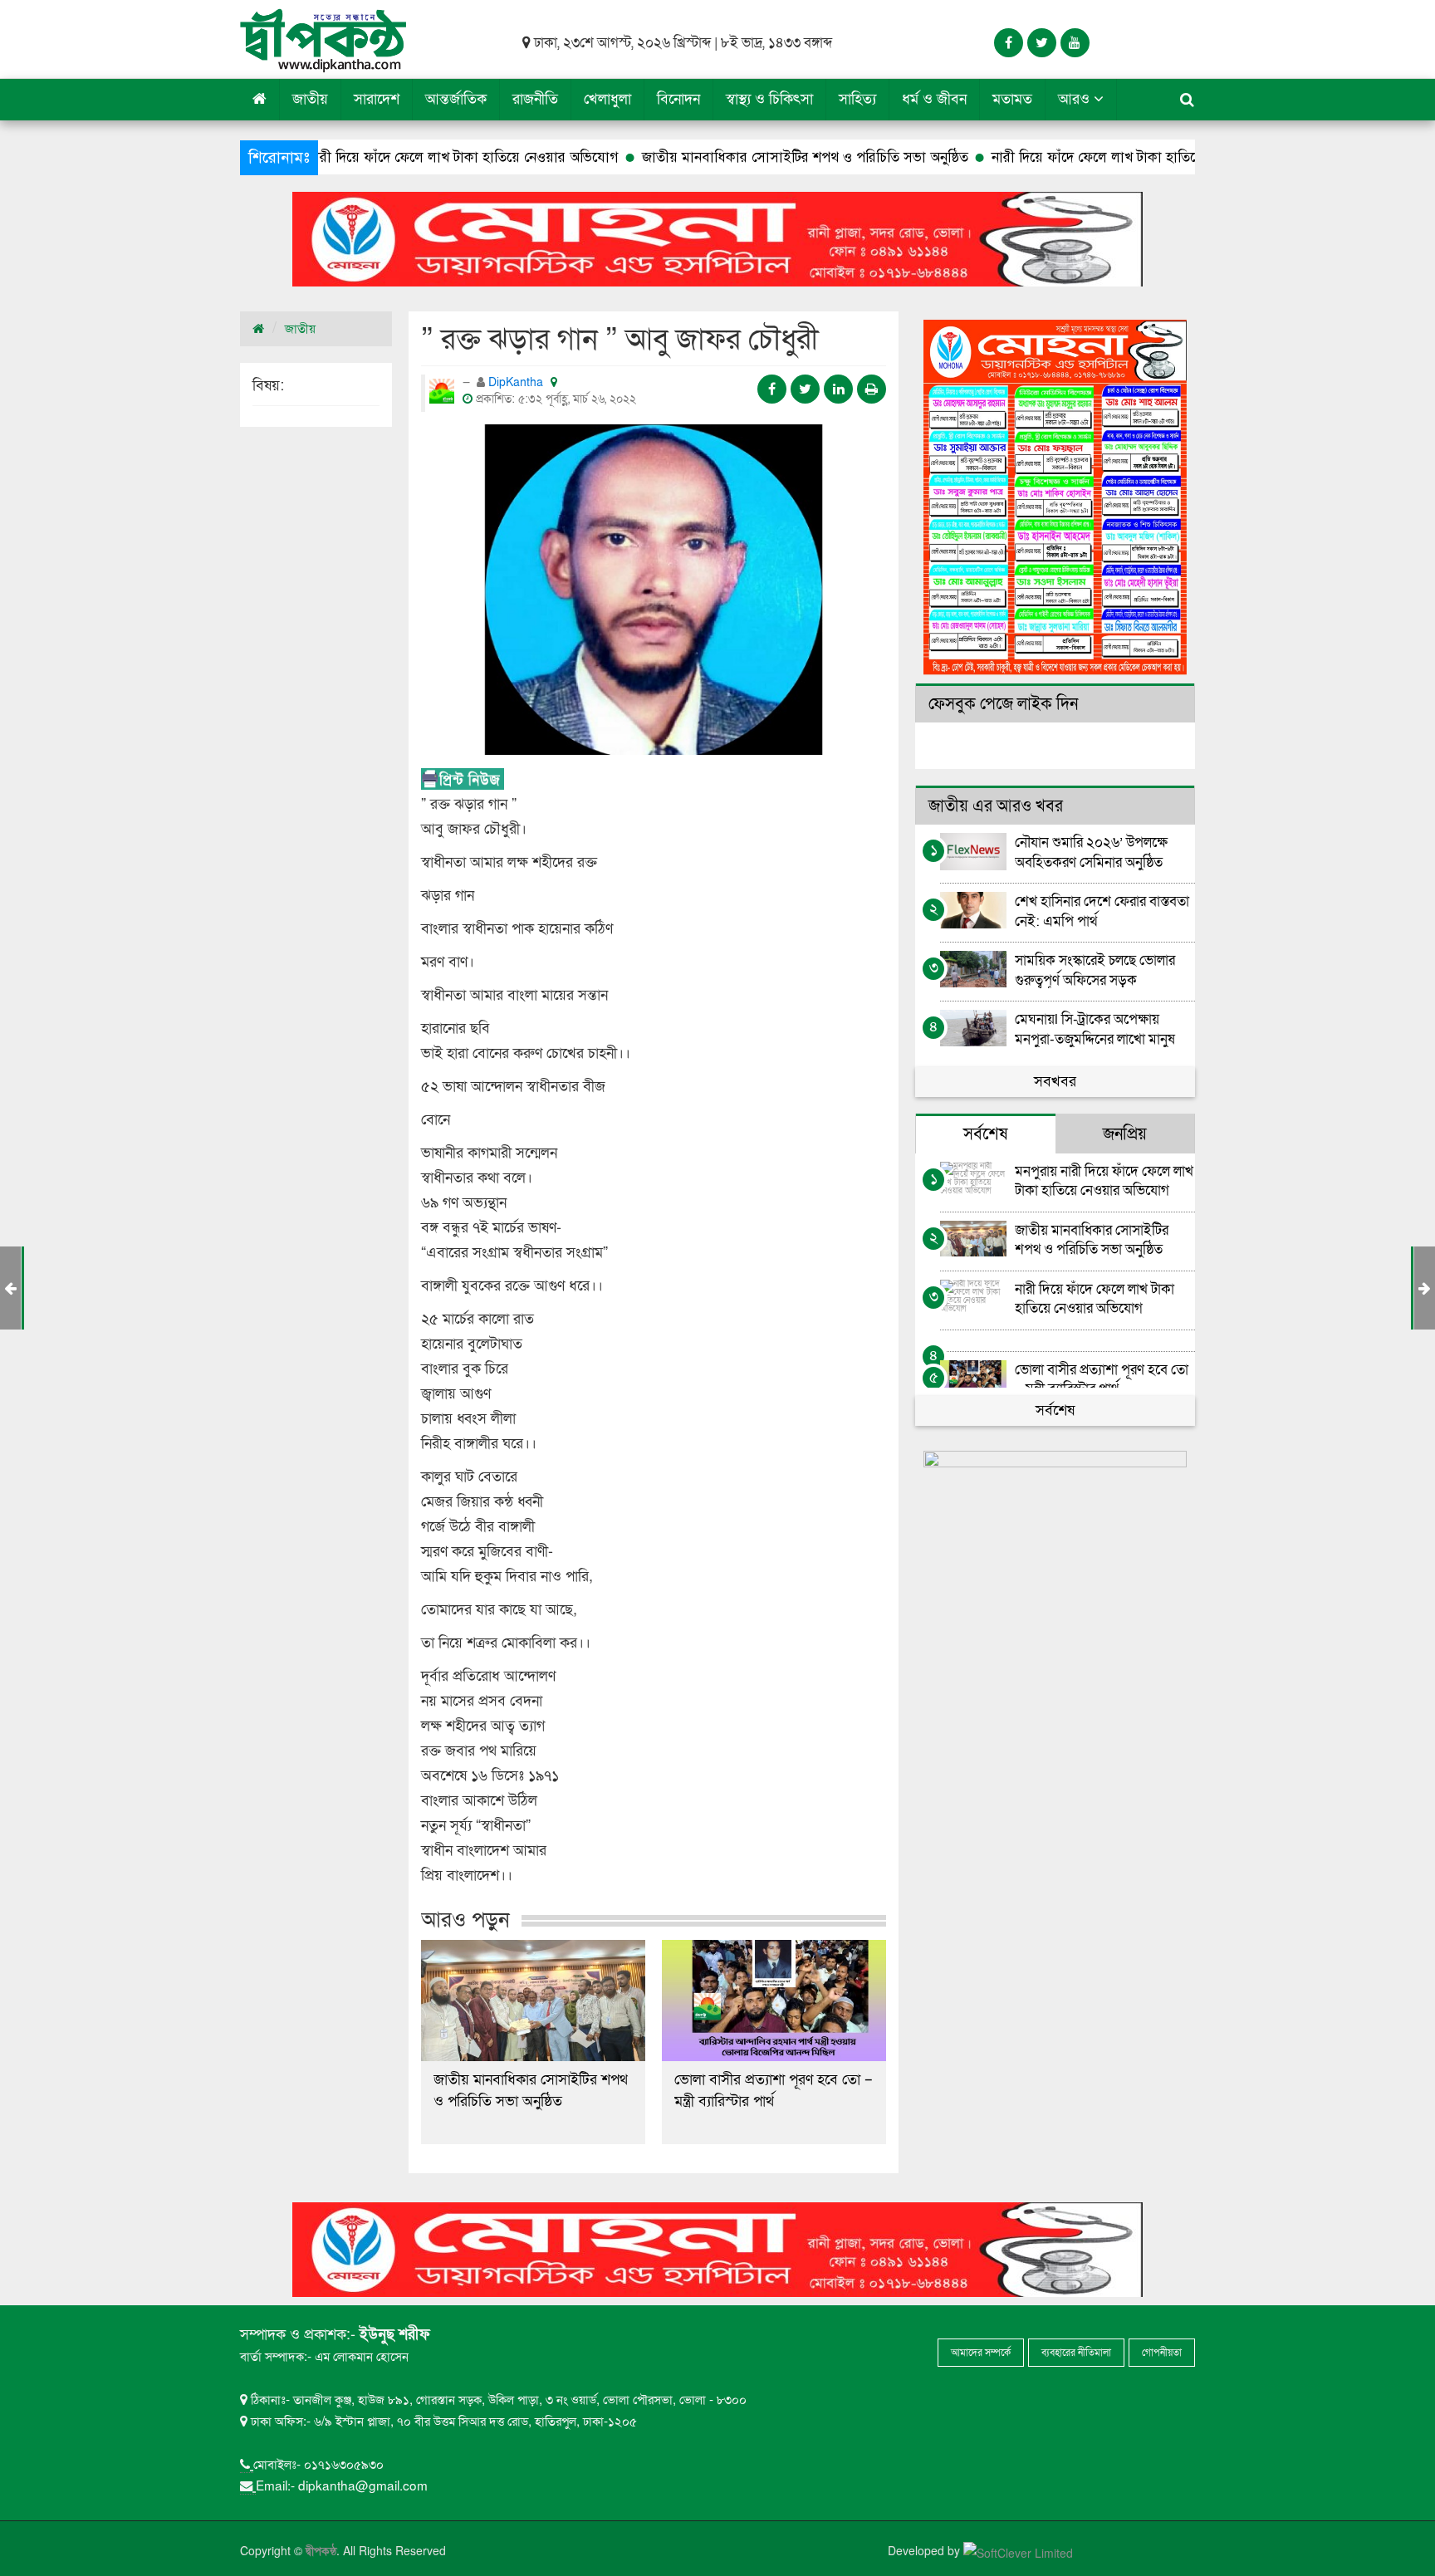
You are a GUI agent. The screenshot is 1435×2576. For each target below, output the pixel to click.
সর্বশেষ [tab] (985, 1134)
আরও (1076, 99)
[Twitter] (1042, 43)
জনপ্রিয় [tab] (1125, 1134)
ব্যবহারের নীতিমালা (1076, 2353)
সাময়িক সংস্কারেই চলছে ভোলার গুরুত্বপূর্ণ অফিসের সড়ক (1095, 970)
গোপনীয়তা (1162, 2353)
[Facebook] (1009, 43)
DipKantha (517, 382)
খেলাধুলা (607, 99)
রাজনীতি (535, 99)
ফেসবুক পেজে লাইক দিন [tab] (1003, 704)
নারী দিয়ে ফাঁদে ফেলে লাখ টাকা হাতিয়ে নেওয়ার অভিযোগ (1030, 157)
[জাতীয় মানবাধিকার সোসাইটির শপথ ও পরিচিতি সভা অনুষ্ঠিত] (533, 2001)
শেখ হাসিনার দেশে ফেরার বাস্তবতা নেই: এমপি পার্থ (1102, 911)
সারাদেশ (377, 99)
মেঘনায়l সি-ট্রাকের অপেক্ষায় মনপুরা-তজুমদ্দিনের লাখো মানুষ (1095, 1028)
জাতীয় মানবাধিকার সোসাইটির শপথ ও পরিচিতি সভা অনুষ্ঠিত (688, 157)
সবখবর (1055, 1082)
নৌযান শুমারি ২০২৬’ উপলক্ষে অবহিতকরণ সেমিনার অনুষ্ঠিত (1091, 852)
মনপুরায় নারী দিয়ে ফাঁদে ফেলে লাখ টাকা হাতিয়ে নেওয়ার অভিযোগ (321, 157)
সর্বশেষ (1055, 1410)
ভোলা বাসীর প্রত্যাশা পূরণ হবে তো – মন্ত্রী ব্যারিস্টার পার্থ (774, 2091)
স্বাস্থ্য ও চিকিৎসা (769, 99)
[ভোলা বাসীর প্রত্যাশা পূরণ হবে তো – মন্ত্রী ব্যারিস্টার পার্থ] (774, 2001)
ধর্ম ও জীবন (934, 99)
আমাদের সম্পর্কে (981, 2353)
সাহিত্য (857, 99)
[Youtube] (1075, 43)
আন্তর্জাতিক (456, 99)
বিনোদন (678, 99)
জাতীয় (310, 99)
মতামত (1012, 99)
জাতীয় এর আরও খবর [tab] (996, 806)
